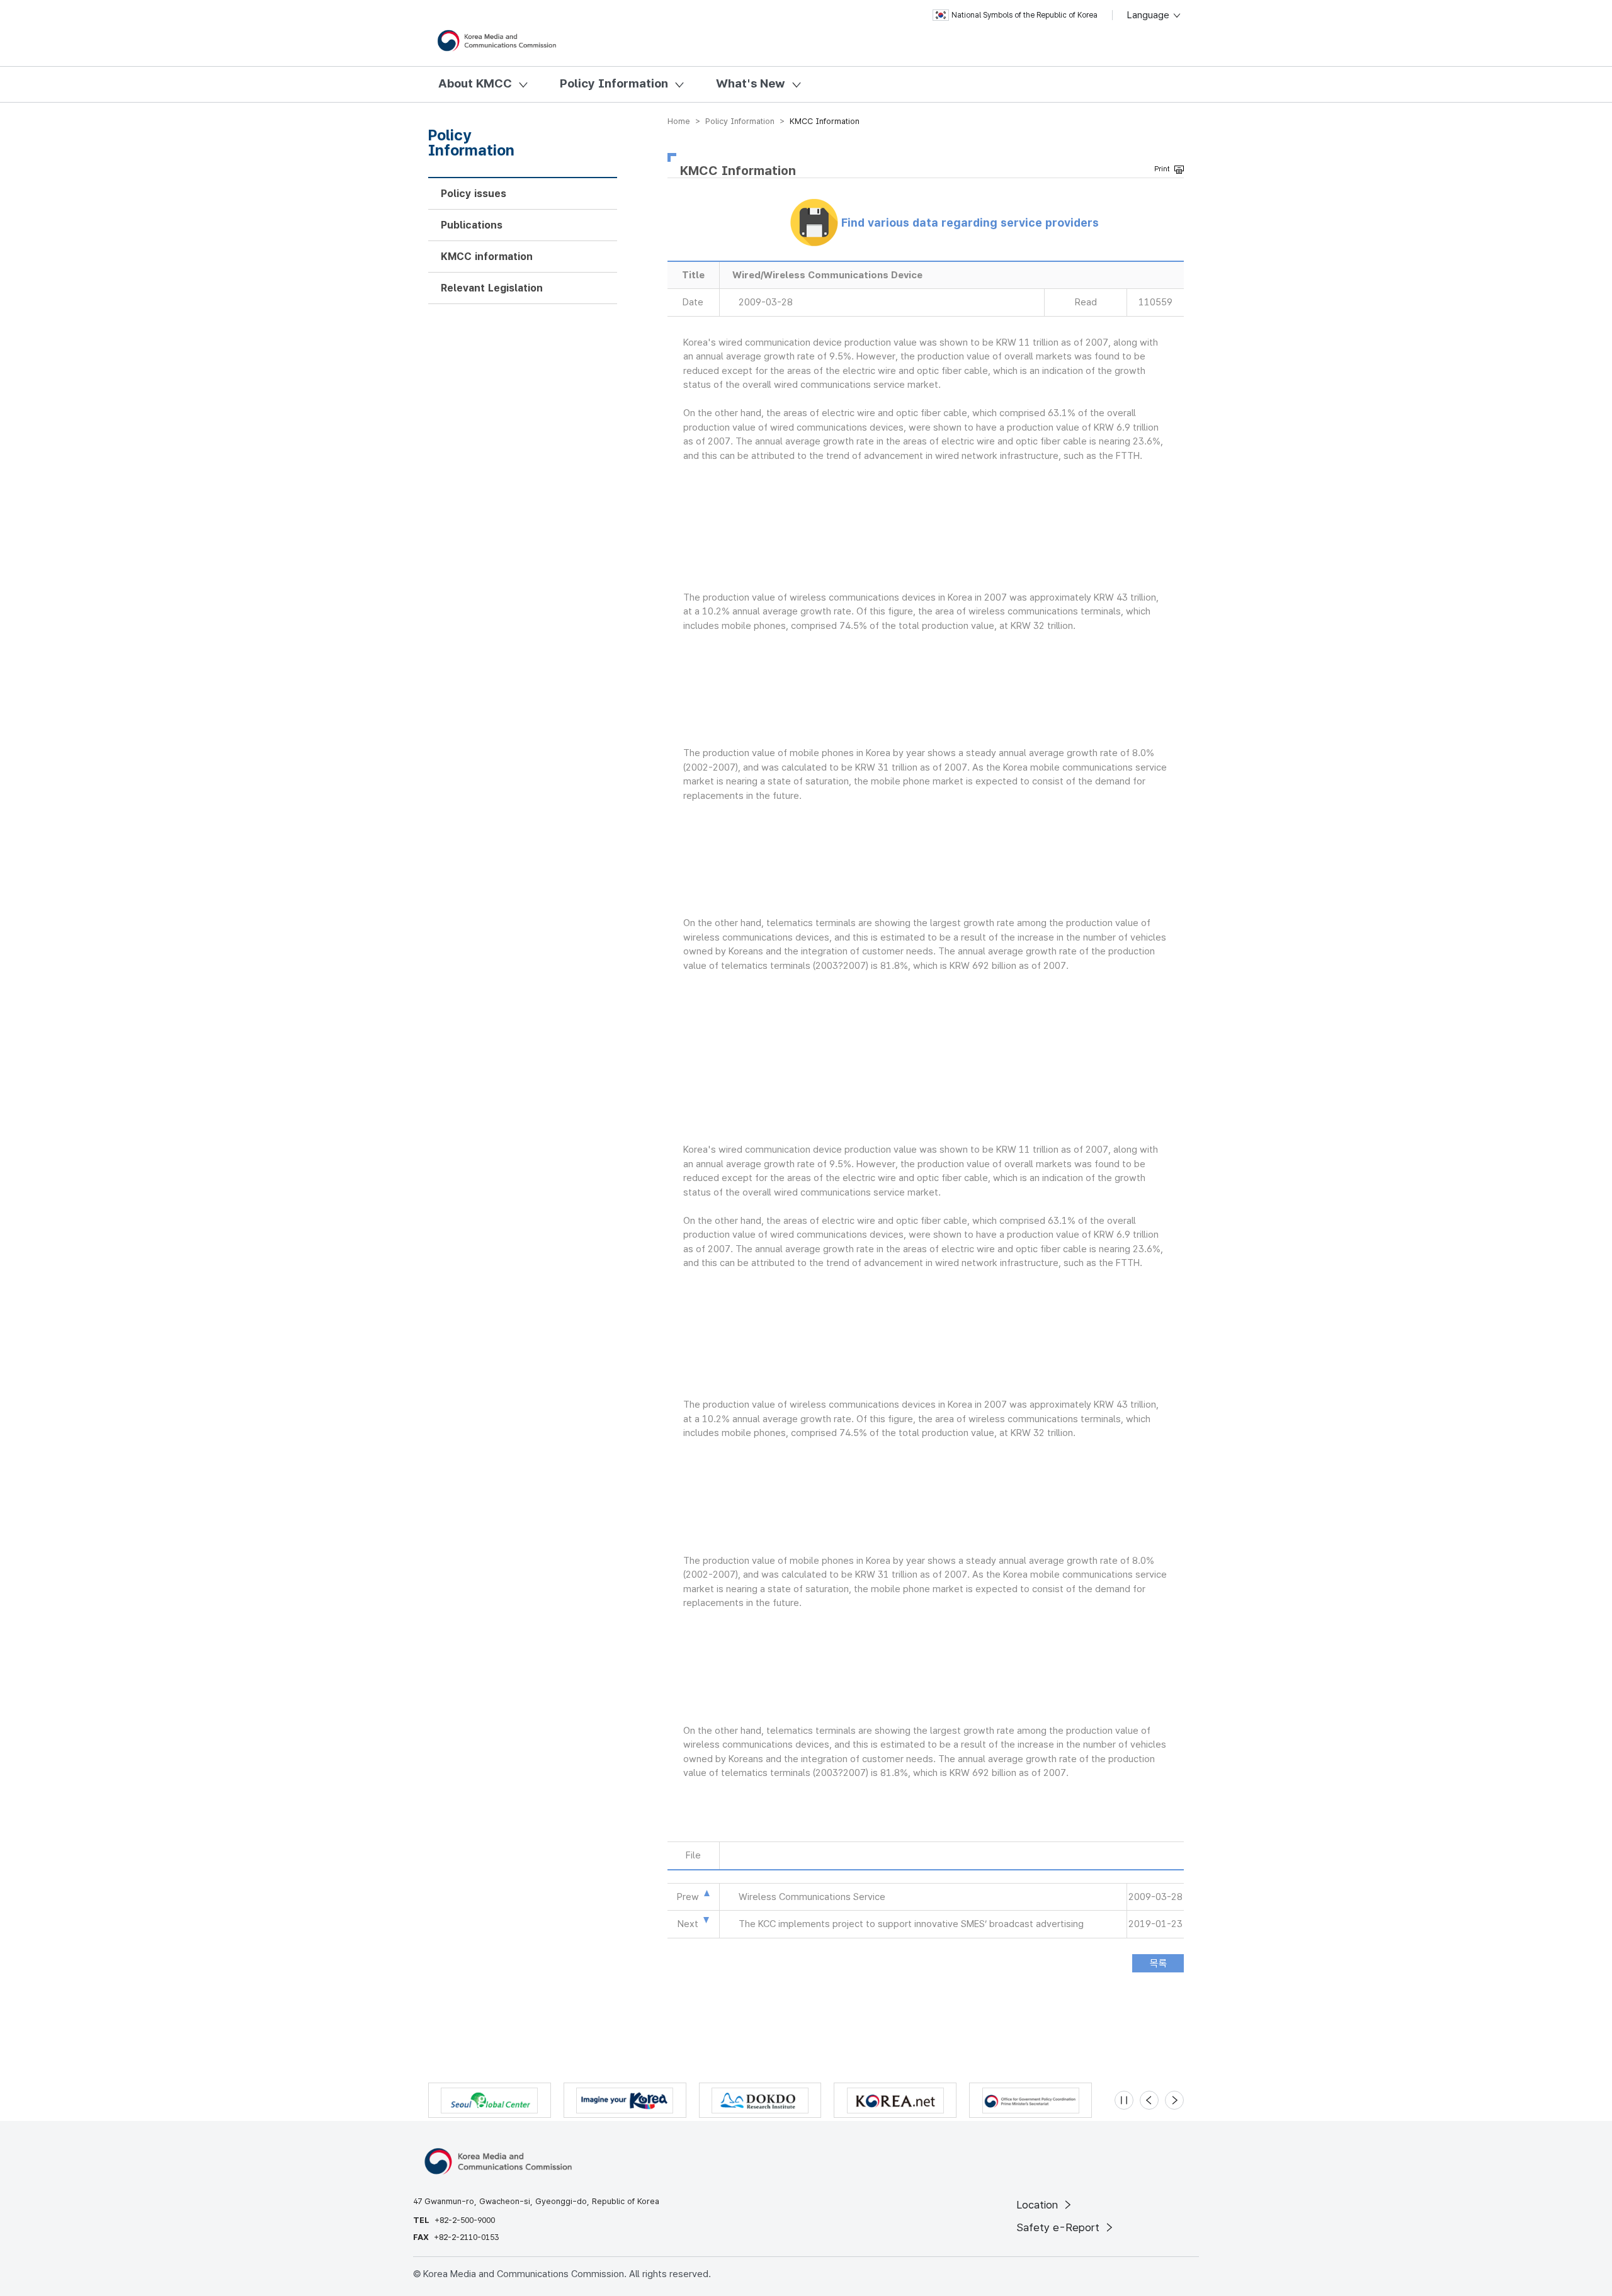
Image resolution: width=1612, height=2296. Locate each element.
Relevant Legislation (492, 288)
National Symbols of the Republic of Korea (1025, 15)
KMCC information (487, 257)
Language (1149, 15)
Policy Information (614, 83)
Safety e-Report (1059, 2227)
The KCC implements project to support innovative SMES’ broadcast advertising (911, 1924)
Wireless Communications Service (812, 1897)
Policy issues (474, 194)
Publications (472, 225)
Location (1039, 2205)
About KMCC (475, 83)
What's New (751, 83)
